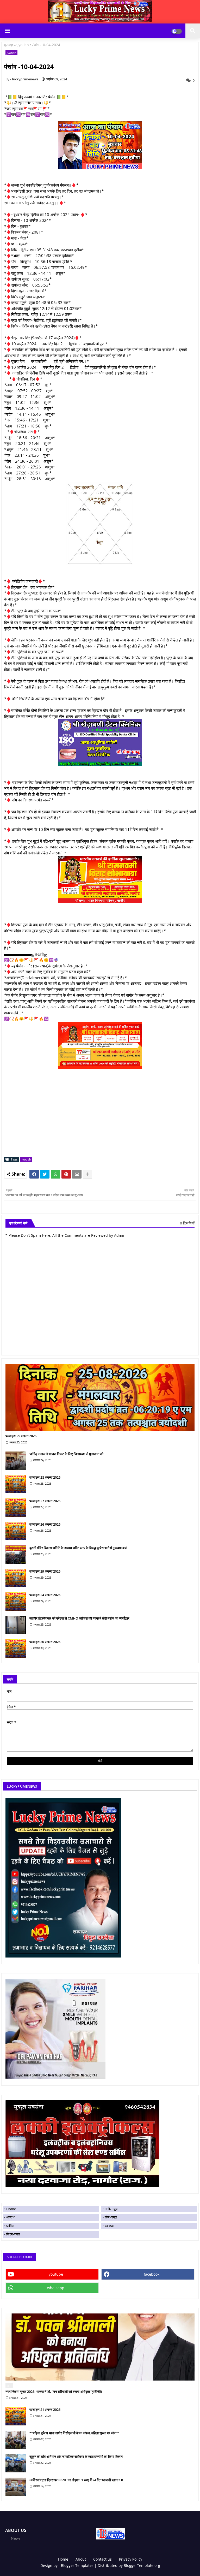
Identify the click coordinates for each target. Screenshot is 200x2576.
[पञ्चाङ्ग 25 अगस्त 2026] (100, 1397)
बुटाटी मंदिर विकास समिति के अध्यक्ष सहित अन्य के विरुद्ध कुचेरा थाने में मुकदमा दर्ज (78, 1548)
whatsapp (56, 2288)
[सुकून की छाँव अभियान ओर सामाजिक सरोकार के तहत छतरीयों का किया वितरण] (16, 2463)
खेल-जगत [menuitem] (111, 2217)
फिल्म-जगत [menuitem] (13, 2234)
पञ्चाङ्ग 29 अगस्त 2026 (45, 1571)
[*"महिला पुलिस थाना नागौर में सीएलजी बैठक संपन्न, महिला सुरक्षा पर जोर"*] (16, 2440)
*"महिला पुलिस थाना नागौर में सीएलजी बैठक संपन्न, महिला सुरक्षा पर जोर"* (74, 2433)
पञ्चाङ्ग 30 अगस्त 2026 (45, 1642)
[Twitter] (45, 1174)
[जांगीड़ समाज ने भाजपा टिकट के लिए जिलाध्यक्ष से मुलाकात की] (16, 1461)
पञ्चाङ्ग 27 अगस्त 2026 (45, 1501)
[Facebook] (34, 1174)
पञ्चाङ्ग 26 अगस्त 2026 (45, 1524)
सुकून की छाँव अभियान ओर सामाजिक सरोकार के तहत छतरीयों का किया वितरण (76, 2456)
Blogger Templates (77, 2565)
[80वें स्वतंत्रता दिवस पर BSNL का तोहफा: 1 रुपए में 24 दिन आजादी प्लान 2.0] (16, 2487)
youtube (56, 2274)
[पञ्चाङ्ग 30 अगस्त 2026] (16, 1649)
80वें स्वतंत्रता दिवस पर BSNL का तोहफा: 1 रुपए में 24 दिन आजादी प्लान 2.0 (76, 2480)
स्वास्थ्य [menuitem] (109, 2226)
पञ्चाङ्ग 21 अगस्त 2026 (45, 2410)
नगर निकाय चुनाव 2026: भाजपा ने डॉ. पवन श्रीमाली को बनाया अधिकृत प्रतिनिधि (54, 2391)
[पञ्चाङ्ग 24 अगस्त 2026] (16, 1602)
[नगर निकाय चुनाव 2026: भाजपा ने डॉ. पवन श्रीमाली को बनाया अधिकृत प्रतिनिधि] (100, 2347)
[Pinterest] (66, 1174)
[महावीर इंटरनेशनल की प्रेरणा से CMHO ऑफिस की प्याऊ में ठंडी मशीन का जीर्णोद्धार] (16, 1625)
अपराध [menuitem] (10, 2217)
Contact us (102, 2559)
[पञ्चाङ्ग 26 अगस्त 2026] (16, 1531)
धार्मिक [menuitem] (10, 2226)
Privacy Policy (131, 2559)
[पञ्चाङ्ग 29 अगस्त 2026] (16, 1578)
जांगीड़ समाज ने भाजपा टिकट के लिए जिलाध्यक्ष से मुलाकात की (66, 1454)
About (81, 2559)
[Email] (77, 1174)
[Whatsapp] (55, 1174)
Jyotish (23, 45)
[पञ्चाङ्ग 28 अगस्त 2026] (16, 1484)
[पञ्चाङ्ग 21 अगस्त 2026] (16, 2416)
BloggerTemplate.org (142, 2565)
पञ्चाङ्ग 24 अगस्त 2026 (45, 1595)
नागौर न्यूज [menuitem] (111, 2209)
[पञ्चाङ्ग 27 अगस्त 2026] (16, 1508)
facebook (152, 2274)
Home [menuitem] (11, 2209)
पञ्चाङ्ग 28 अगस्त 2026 (45, 1477)
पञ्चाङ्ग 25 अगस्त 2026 (21, 1436)
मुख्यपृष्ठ (9, 45)
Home (63, 2559)
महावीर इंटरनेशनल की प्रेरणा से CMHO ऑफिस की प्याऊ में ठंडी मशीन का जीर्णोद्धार (79, 1618)
